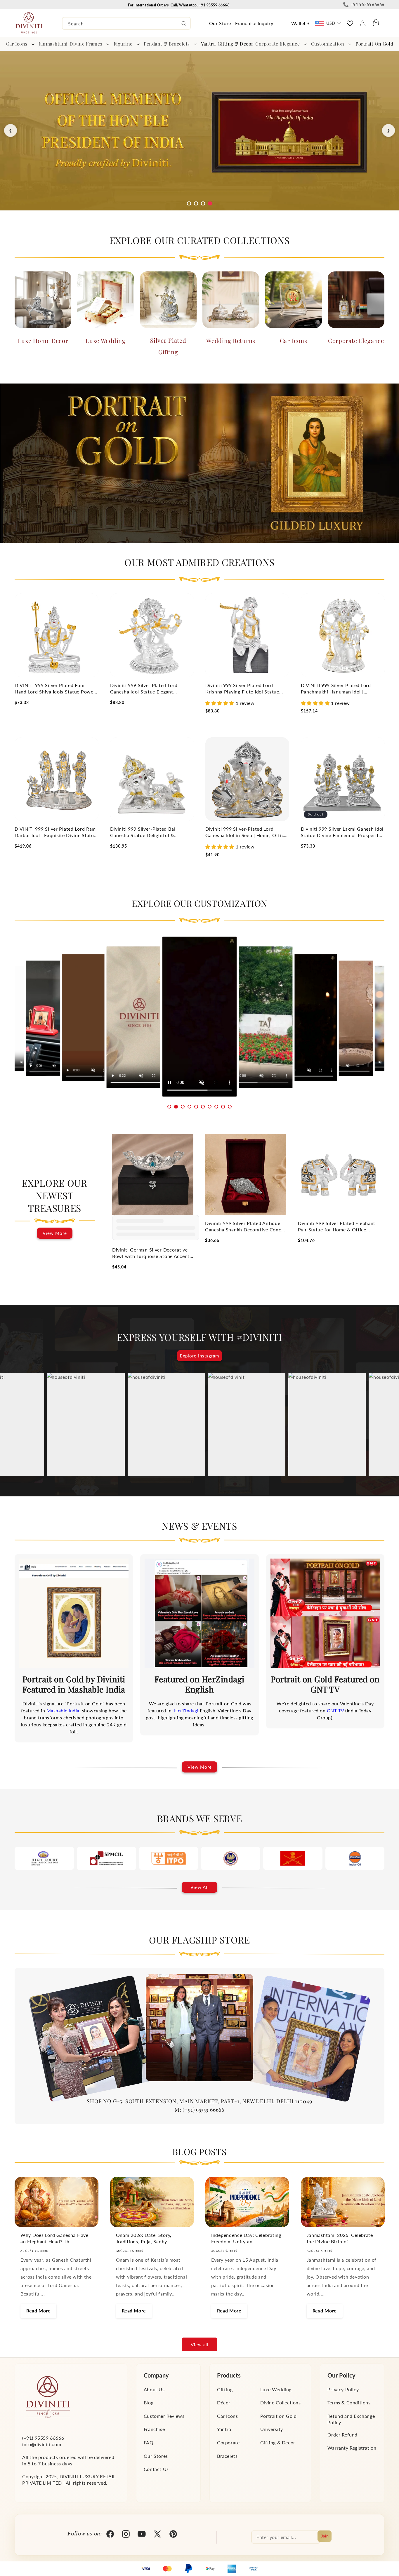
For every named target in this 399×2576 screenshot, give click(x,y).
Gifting (225, 2389)
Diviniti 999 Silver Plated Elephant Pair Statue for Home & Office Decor (337, 1227)
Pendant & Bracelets (167, 44)
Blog (149, 2402)
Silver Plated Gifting (168, 346)
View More (55, 1233)
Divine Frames (86, 44)
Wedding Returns (231, 340)
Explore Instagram (199, 1356)
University (272, 2429)
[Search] (184, 24)
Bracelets (227, 2456)
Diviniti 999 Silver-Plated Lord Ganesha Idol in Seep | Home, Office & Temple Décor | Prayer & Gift (246, 832)
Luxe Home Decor (43, 340)
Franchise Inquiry (254, 23)
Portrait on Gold (279, 2416)
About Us (154, 2389)
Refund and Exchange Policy (351, 2419)
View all (200, 2345)
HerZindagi (187, 1710)
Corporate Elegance (277, 44)
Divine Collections (281, 2402)
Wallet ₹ (301, 23)
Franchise (154, 2429)
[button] (21, 44)
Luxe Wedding (106, 340)
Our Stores (156, 2456)
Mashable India (63, 1710)
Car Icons (17, 44)
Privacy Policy (343, 2389)
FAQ (149, 2442)
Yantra (224, 2429)
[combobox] (126, 23)
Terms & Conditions (349, 2402)
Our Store (220, 23)
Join (325, 2536)
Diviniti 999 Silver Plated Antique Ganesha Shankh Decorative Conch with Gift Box (244, 1227)
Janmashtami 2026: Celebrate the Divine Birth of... (340, 2238)
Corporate (228, 2442)
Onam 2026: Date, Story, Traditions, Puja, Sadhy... (144, 2238)
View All (200, 1887)
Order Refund (342, 2435)
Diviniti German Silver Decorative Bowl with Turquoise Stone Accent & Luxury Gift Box (151, 1253)
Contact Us (156, 2469)
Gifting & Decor (278, 2442)
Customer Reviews (164, 2416)
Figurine (123, 44)
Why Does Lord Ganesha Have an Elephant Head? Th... (54, 2238)
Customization (328, 44)
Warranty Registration (352, 2448)
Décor (224, 2402)
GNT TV (336, 1710)
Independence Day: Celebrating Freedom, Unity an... (246, 2238)
